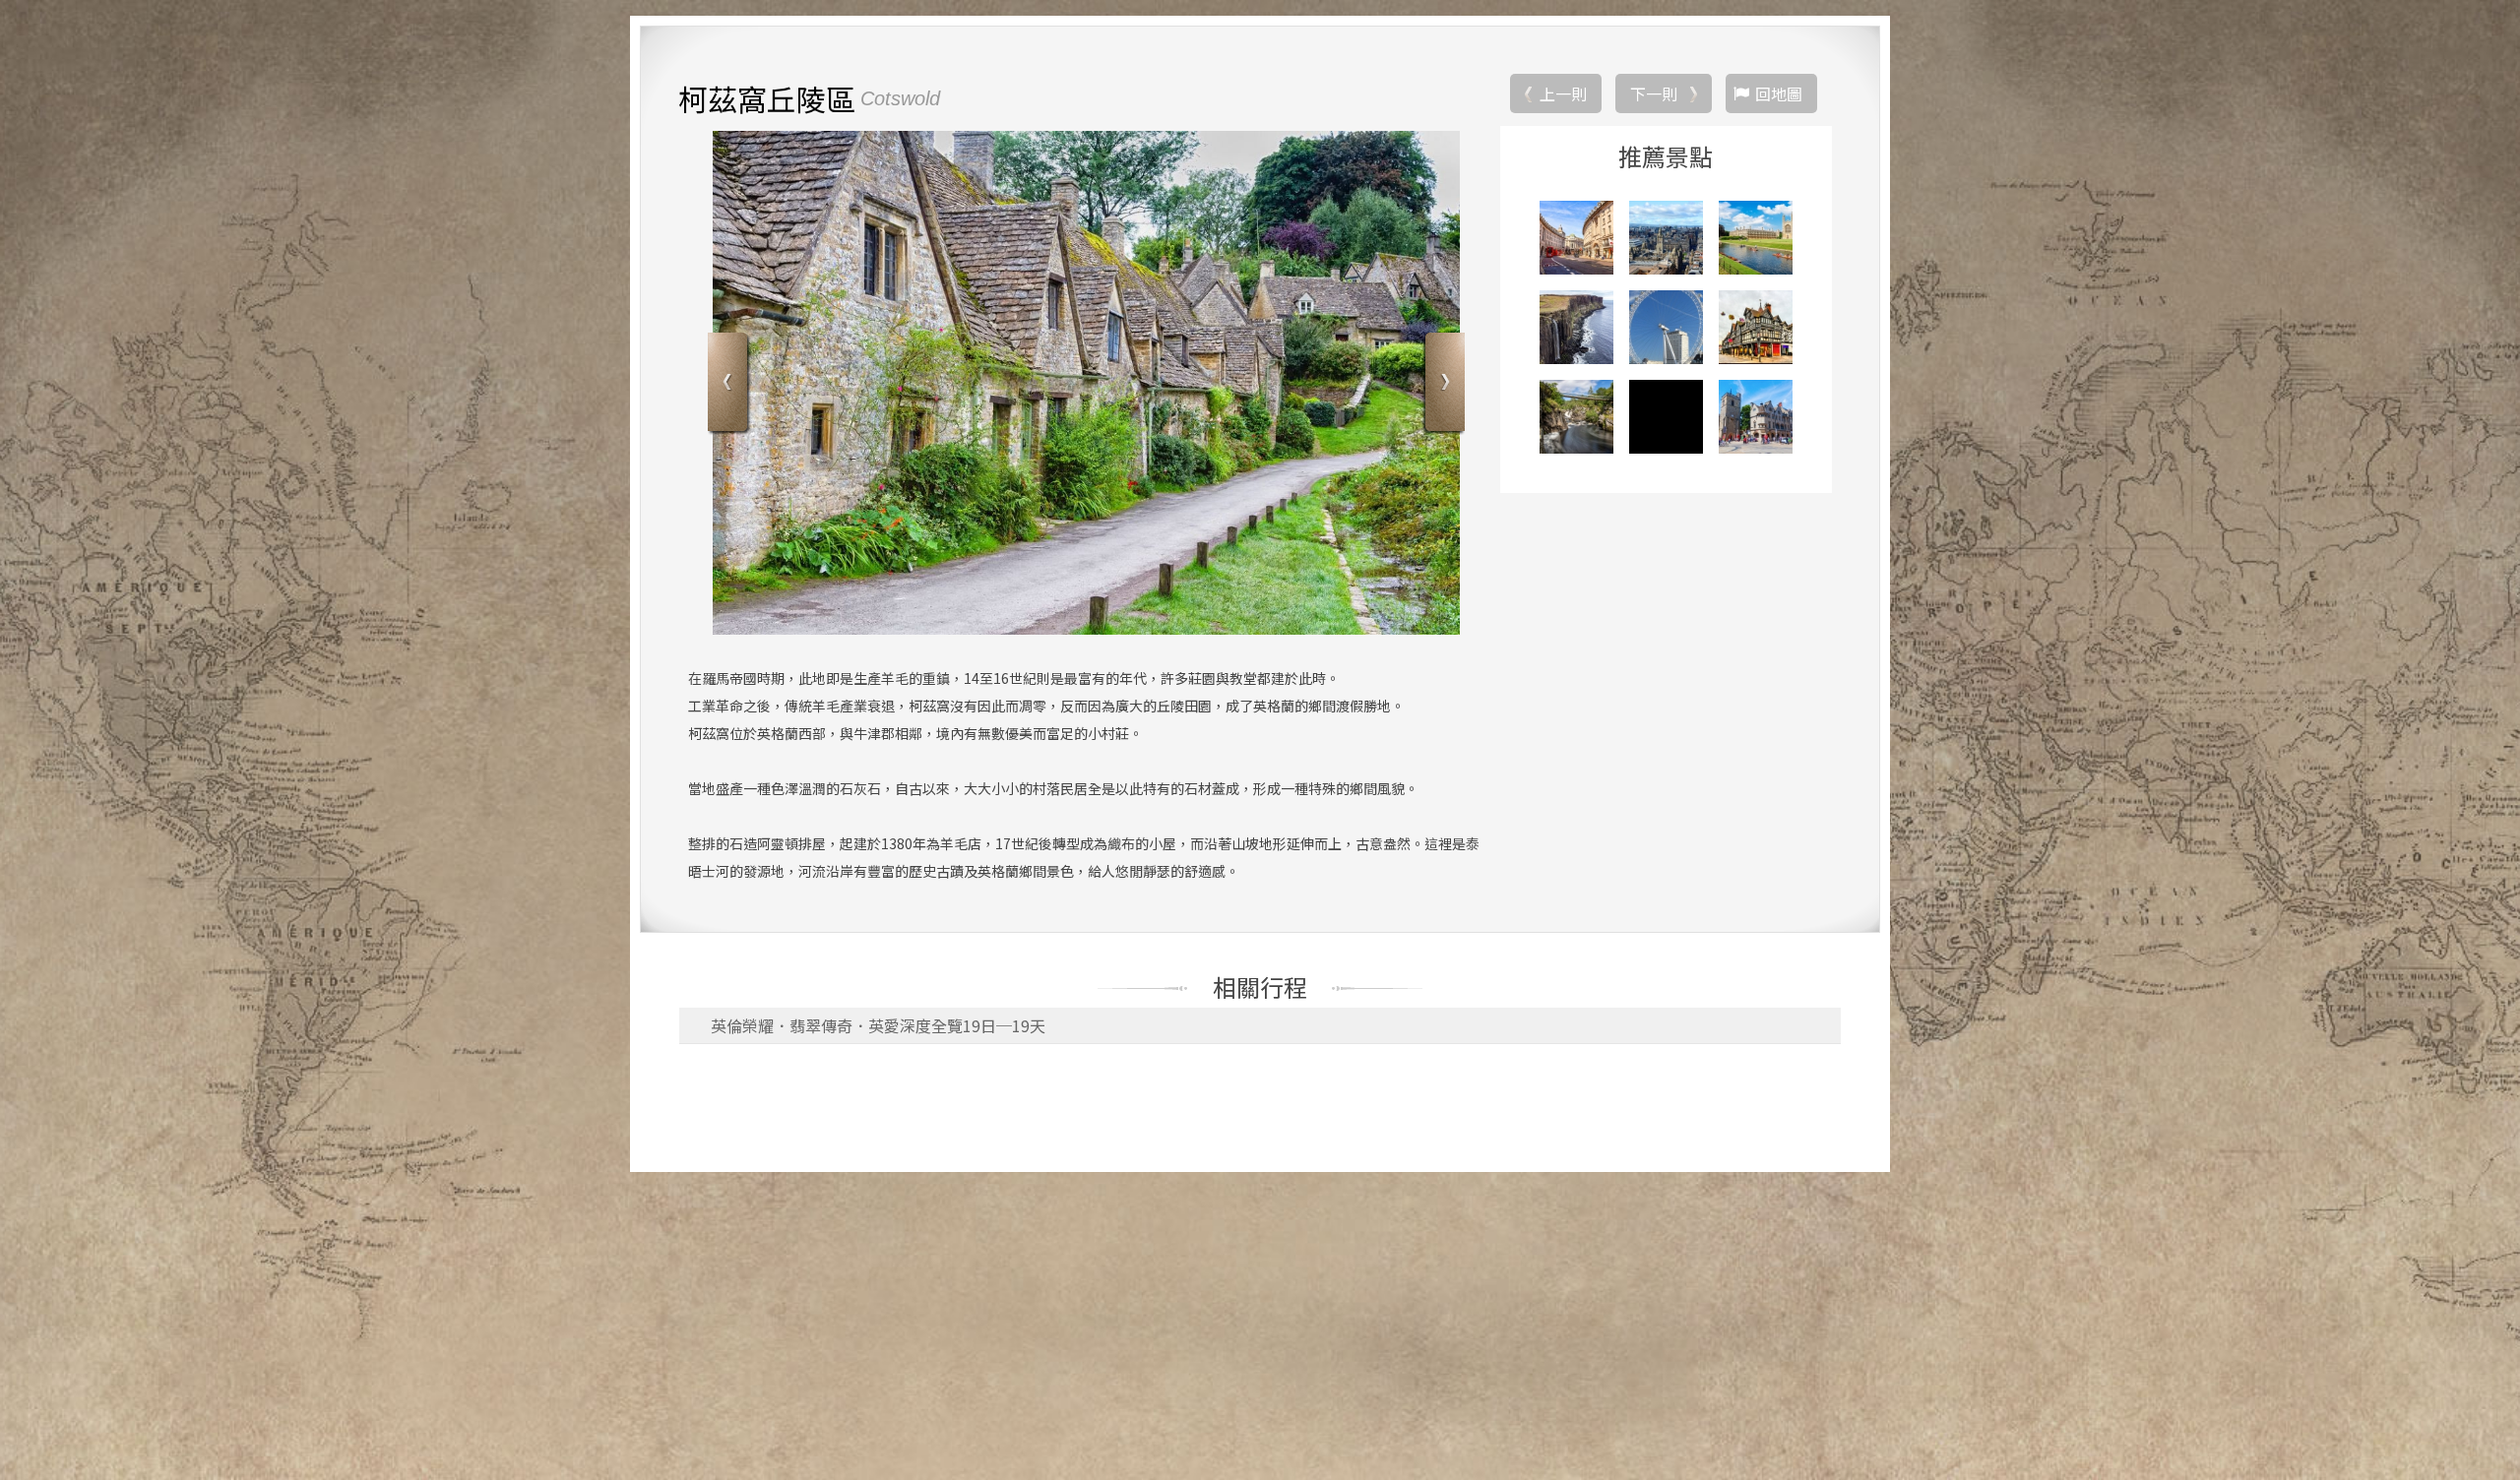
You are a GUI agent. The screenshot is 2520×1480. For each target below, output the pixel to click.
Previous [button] (730, 384)
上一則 (1563, 93)
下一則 (1654, 93)
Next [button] (1443, 384)
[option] (1086, 383)
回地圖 (1779, 93)
